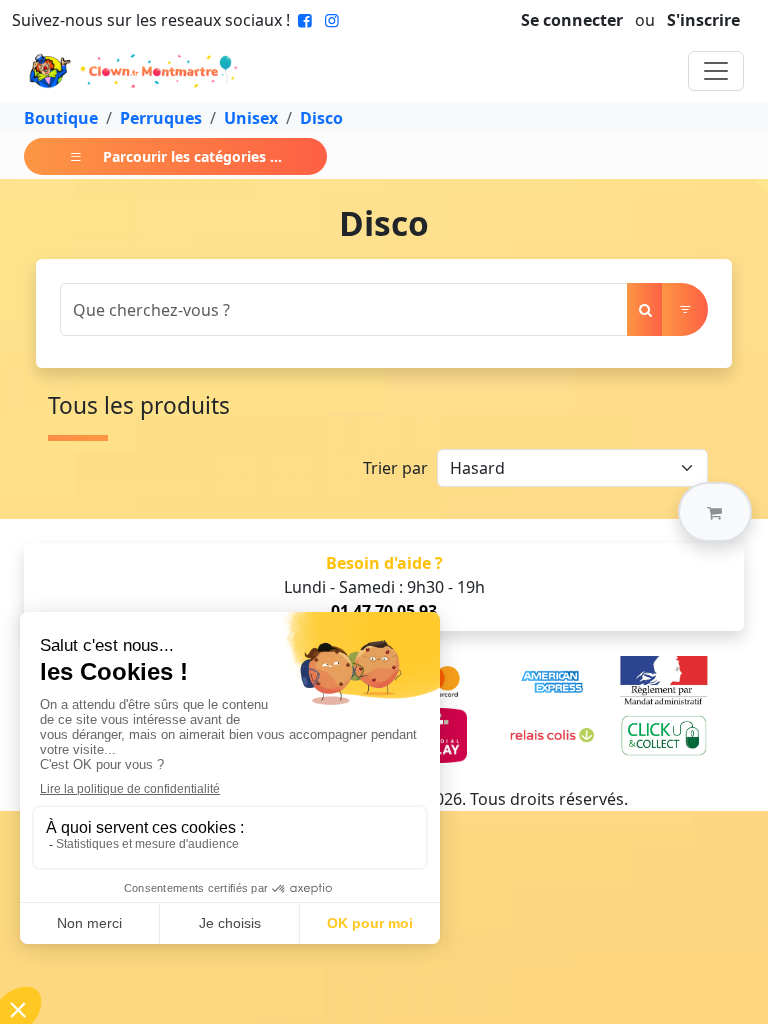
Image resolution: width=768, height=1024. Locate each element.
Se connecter (572, 20)
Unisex (251, 118)
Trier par (395, 468)
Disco (321, 118)
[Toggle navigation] (716, 71)
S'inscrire (703, 20)
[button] (715, 512)
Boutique (61, 118)
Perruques (161, 118)
